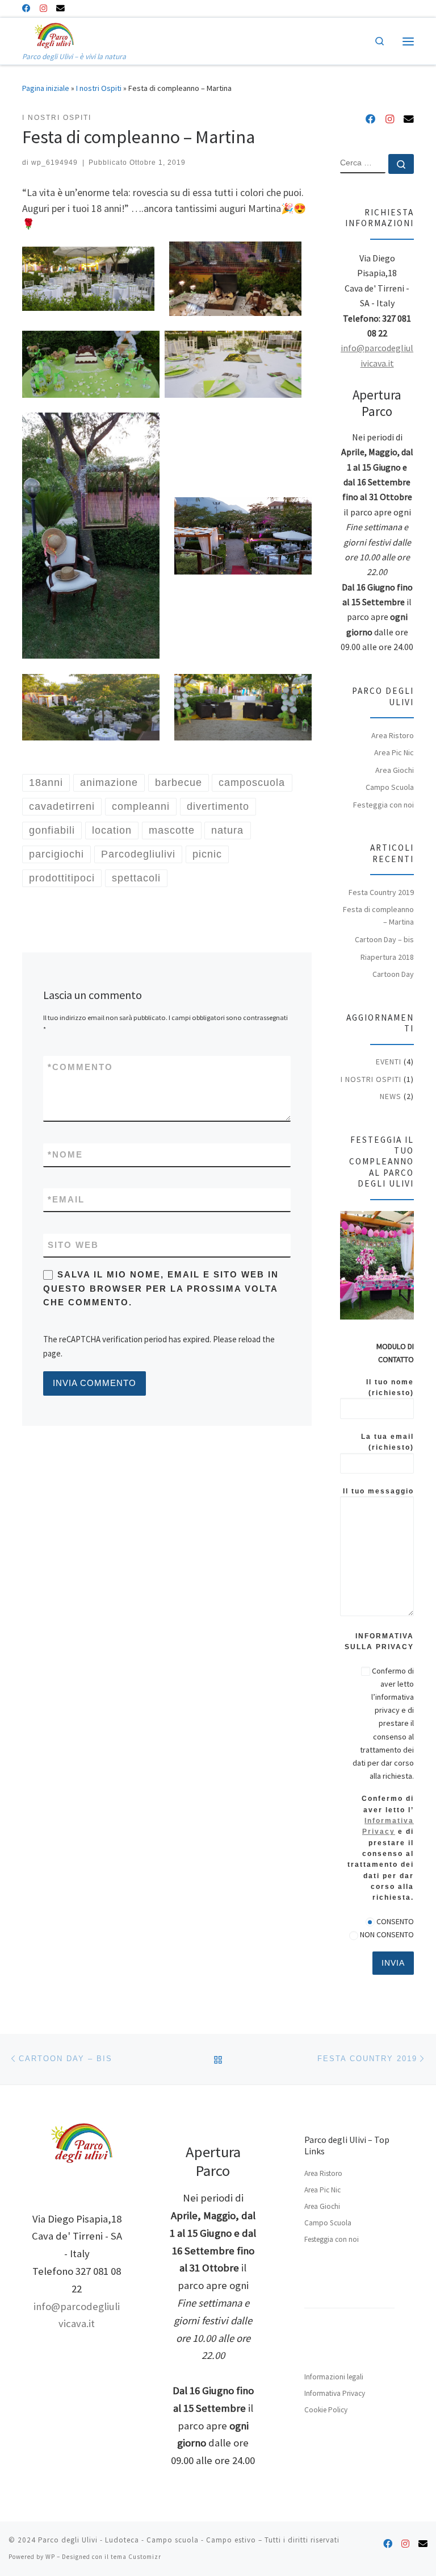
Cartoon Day (393, 974)
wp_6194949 (54, 163)
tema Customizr (136, 2557)
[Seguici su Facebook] (26, 9)
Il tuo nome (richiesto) (390, 1387)
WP (50, 2557)
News (391, 1096)
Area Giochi (395, 770)
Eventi (389, 1062)
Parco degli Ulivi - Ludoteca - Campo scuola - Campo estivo (147, 2540)
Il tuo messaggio (378, 1491)
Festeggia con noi (383, 805)
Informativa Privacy (335, 2393)
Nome (65, 1155)
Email (66, 1200)
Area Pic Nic (394, 752)
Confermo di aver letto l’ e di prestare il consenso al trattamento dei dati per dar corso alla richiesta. (381, 1848)
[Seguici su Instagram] (43, 9)
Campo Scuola (390, 787)
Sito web (73, 1245)
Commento (80, 1067)
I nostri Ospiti (99, 88)
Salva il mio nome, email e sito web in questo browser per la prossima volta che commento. (161, 1289)
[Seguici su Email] (60, 9)
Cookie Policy (326, 2410)
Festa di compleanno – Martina (378, 915)
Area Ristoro (393, 735)
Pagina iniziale (46, 88)
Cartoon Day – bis (384, 939)
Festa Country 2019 (381, 892)
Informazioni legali (334, 2377)
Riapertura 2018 (387, 957)
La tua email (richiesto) (387, 1442)
